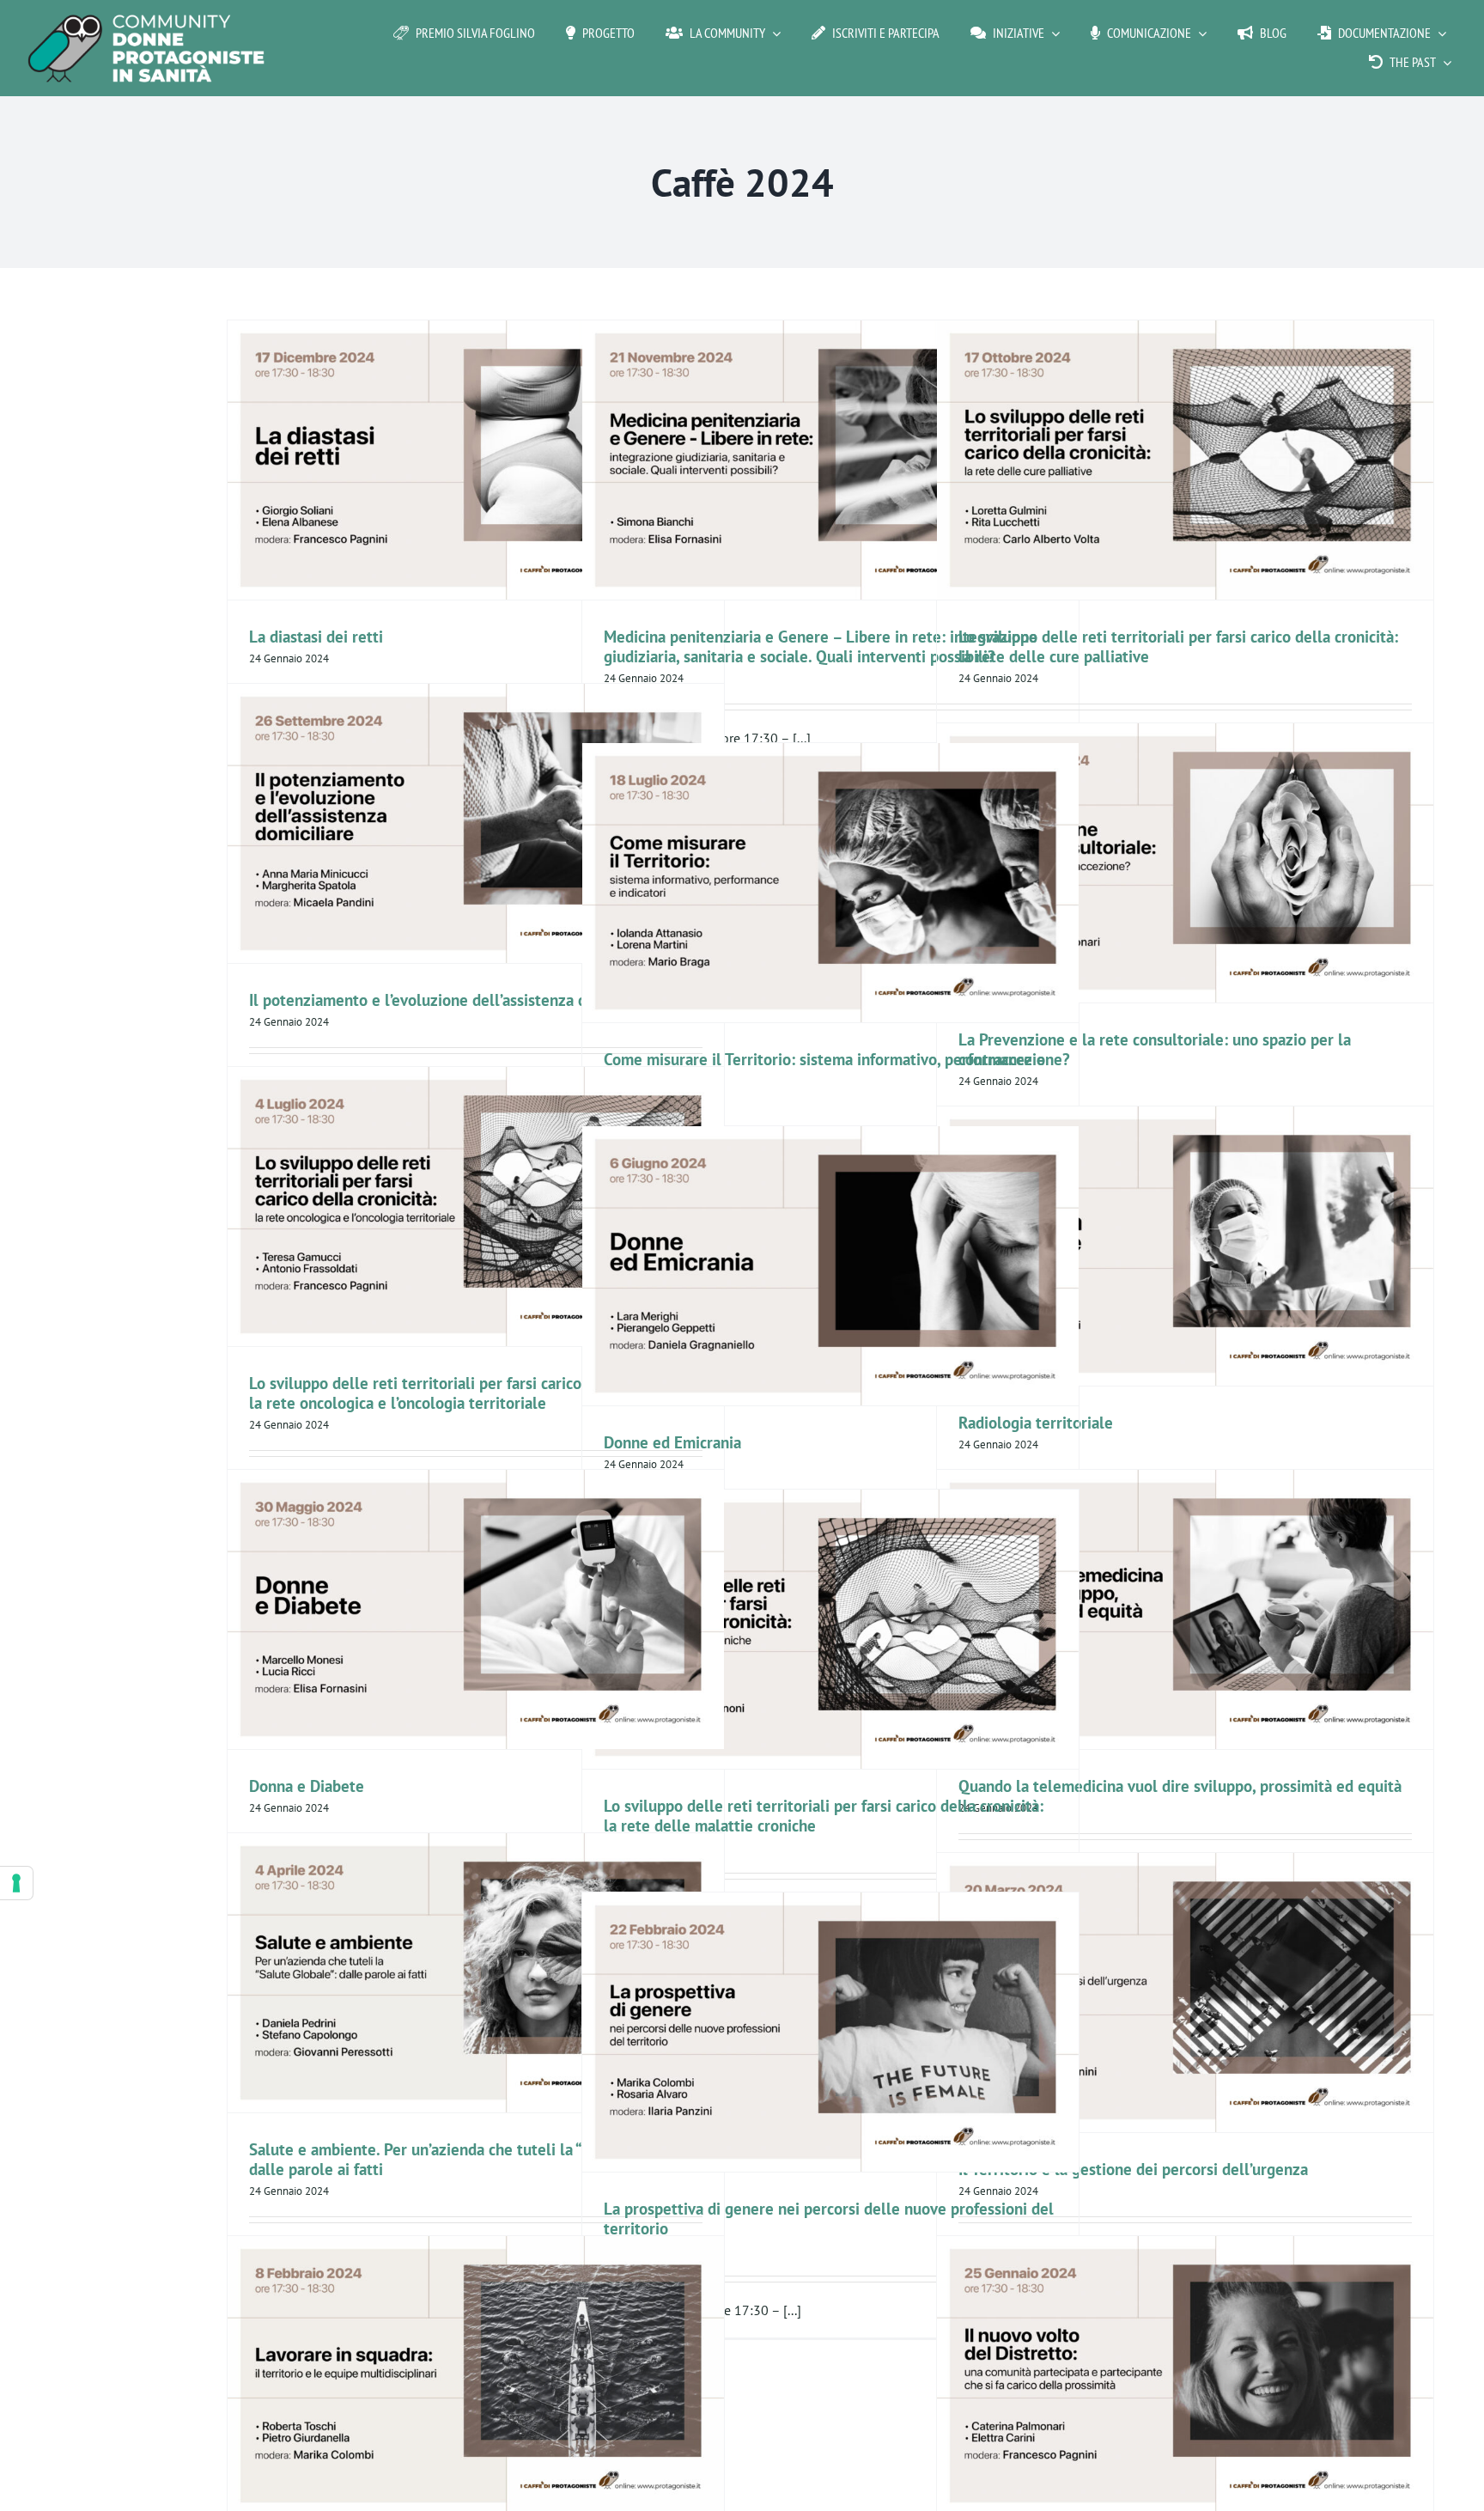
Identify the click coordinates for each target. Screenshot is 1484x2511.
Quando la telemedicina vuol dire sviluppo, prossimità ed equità (1180, 1786)
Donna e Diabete (307, 1786)
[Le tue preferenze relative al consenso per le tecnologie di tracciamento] (16, 1883)
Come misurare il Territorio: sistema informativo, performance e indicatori (824, 1069)
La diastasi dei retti (316, 636)
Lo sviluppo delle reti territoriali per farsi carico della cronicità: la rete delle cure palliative (1178, 646)
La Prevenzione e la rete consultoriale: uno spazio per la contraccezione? (1155, 1049)
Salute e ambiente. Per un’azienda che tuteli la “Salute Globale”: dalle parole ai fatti (472, 2159)
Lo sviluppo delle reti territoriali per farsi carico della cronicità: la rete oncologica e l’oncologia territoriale (469, 1393)
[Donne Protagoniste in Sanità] (146, 21)
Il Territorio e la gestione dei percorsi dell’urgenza (1133, 2169)
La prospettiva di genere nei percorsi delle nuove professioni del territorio (829, 2218)
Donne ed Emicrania (672, 1442)
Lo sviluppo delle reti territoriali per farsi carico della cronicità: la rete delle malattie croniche (824, 1815)
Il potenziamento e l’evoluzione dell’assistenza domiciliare (452, 1000)
